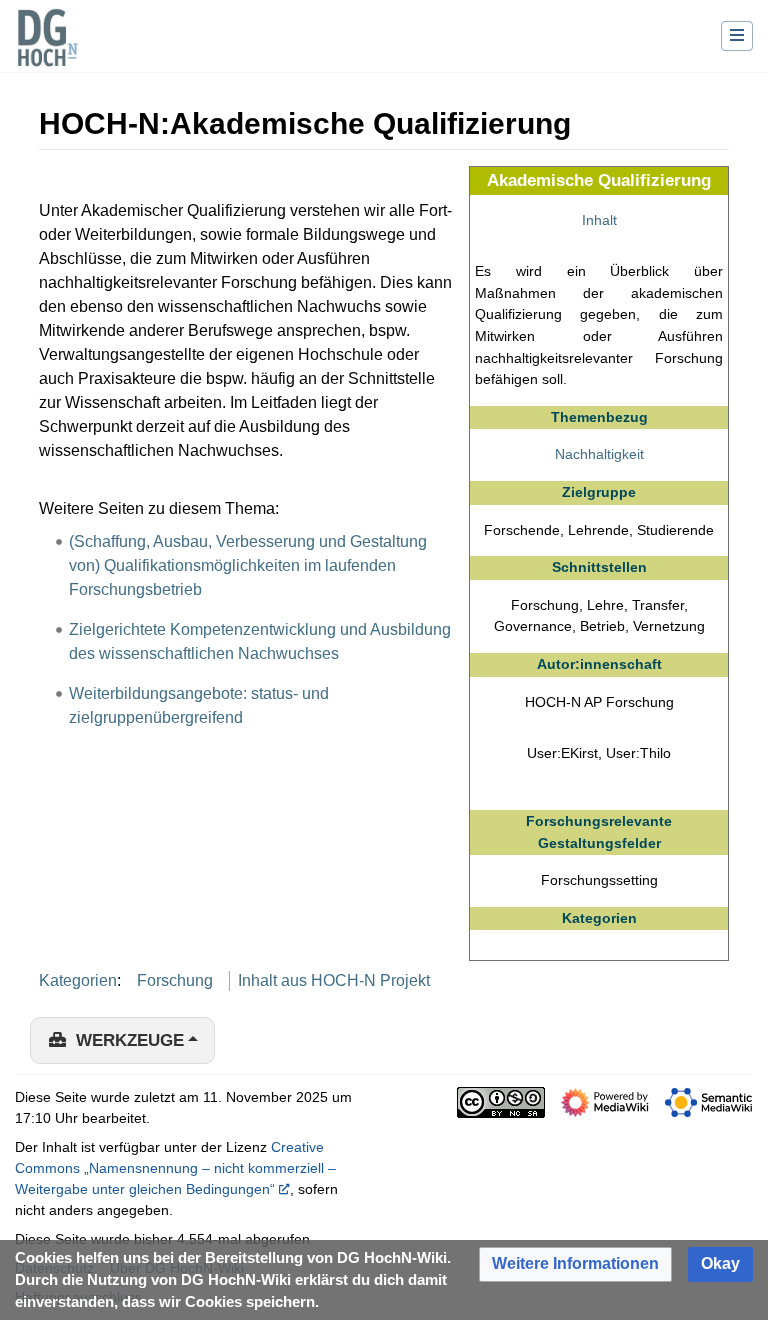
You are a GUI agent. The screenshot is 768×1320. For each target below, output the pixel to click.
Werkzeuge (130, 1040)
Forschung (175, 980)
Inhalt (599, 220)
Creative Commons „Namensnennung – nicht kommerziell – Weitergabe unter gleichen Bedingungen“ (175, 1168)
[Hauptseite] (47, 50)
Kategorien (78, 980)
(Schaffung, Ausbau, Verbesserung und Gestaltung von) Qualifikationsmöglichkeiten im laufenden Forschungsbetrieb (248, 565)
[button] (575, 1264)
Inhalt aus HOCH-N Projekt (334, 980)
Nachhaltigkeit (599, 454)
